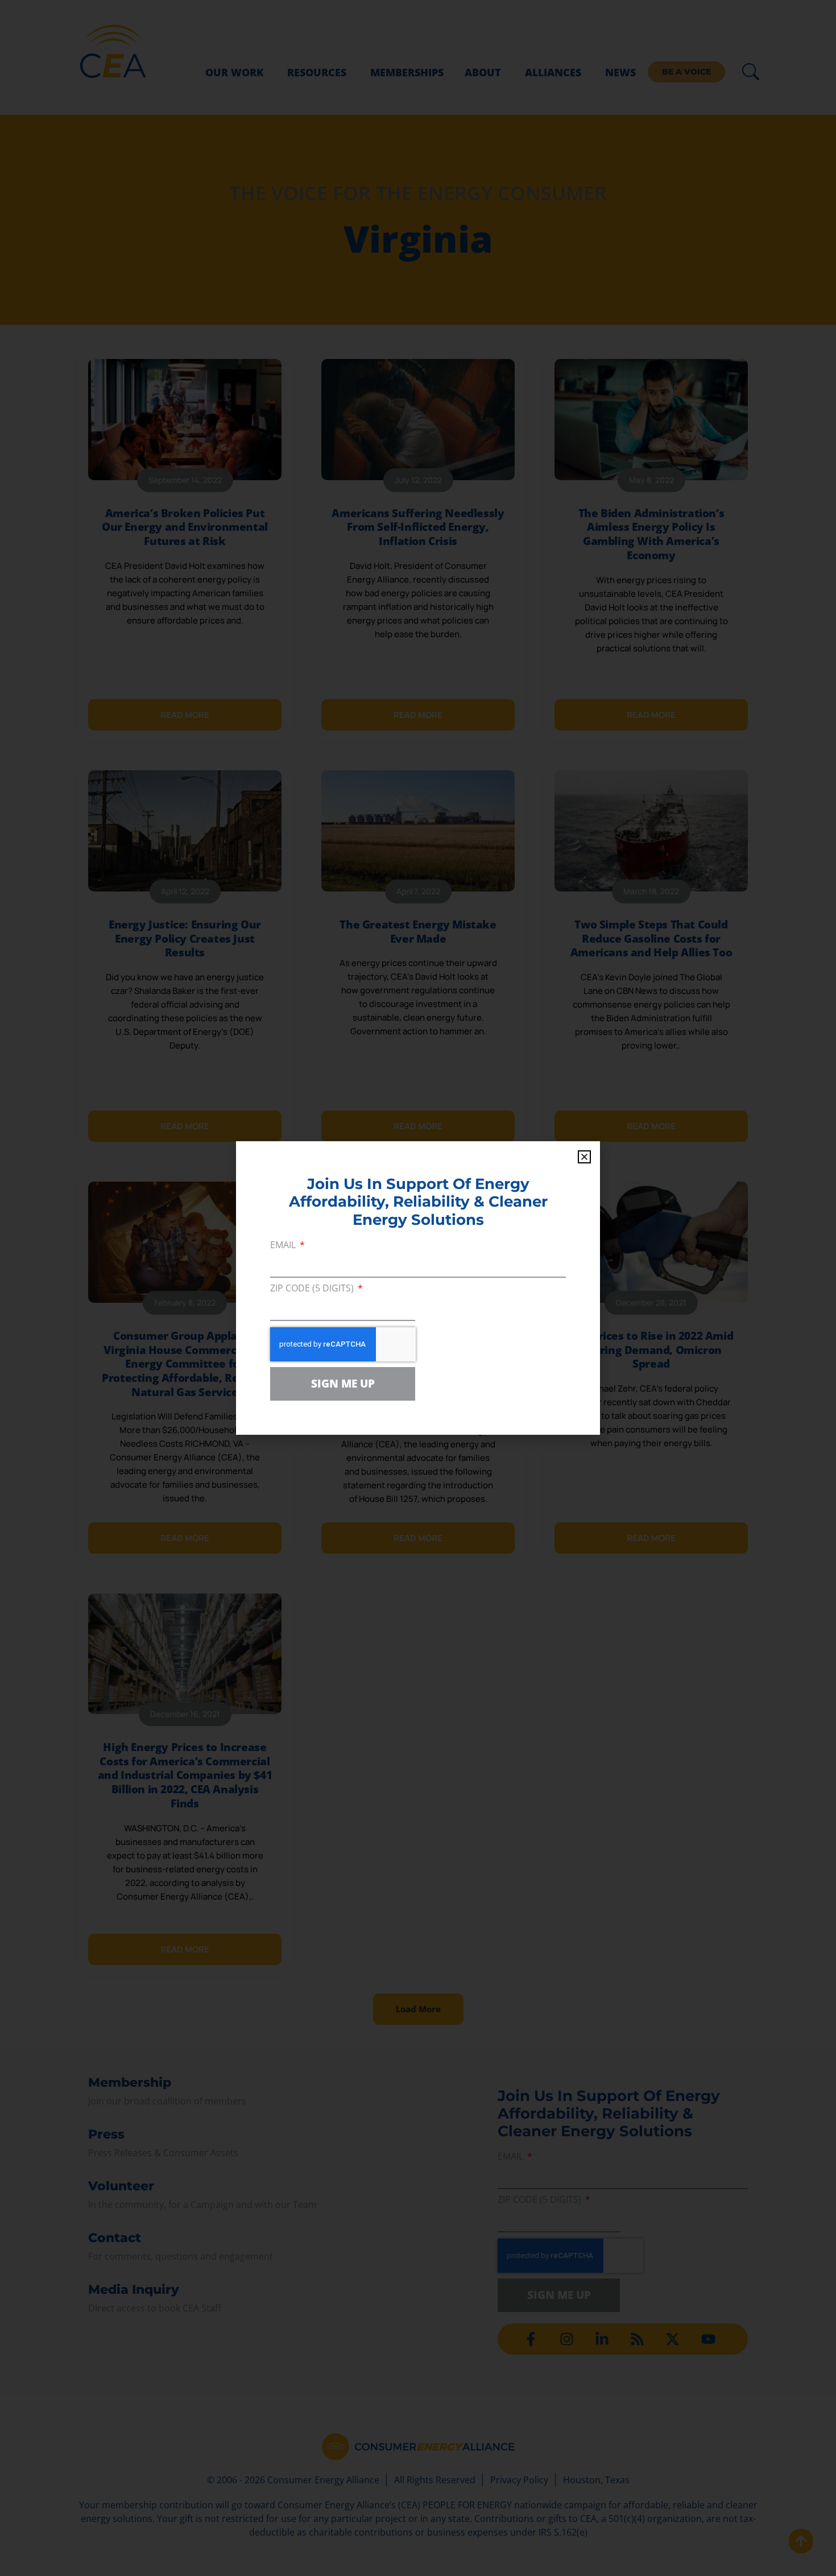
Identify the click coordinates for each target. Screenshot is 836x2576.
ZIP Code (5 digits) (313, 1289)
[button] (584, 1157)
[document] (418, 1288)
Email (284, 1246)
